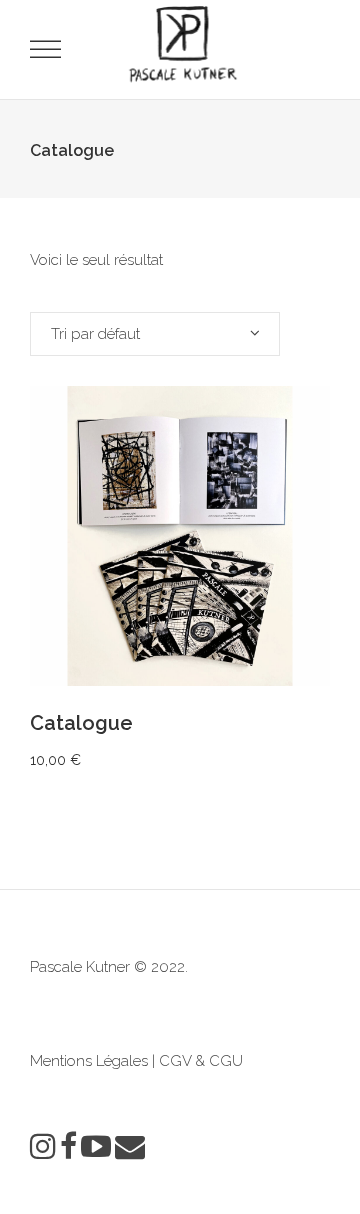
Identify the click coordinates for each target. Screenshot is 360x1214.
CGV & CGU (201, 1061)
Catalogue (81, 723)
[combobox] (155, 334)
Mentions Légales (89, 1061)
